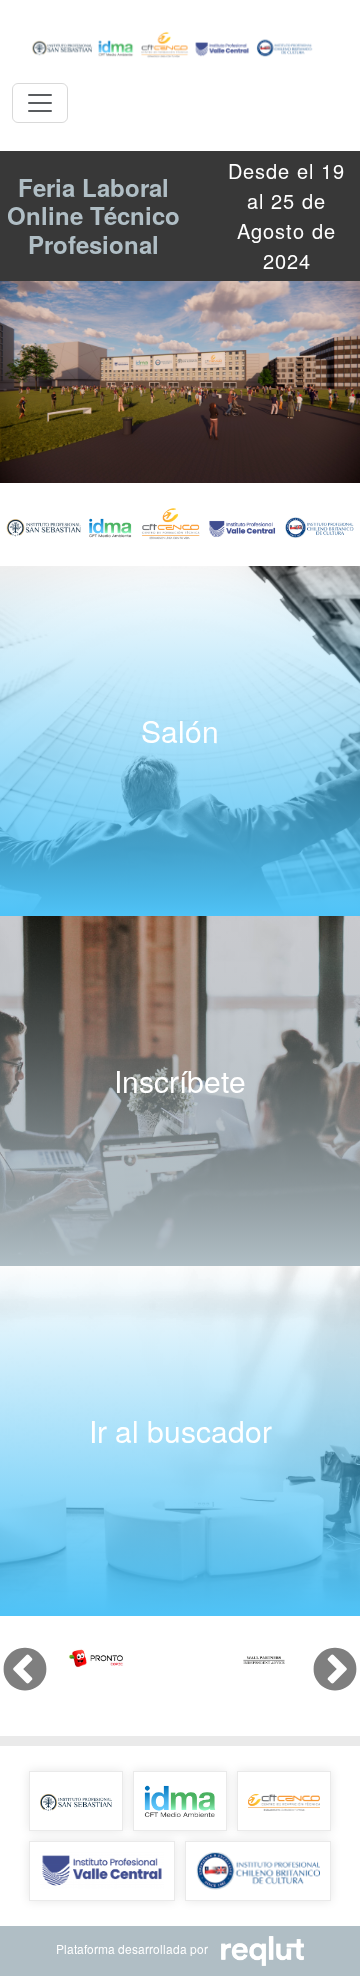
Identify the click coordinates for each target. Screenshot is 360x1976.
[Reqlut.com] (257, 1948)
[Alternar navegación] (40, 103)
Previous (10, 1656)
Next (320, 1656)
